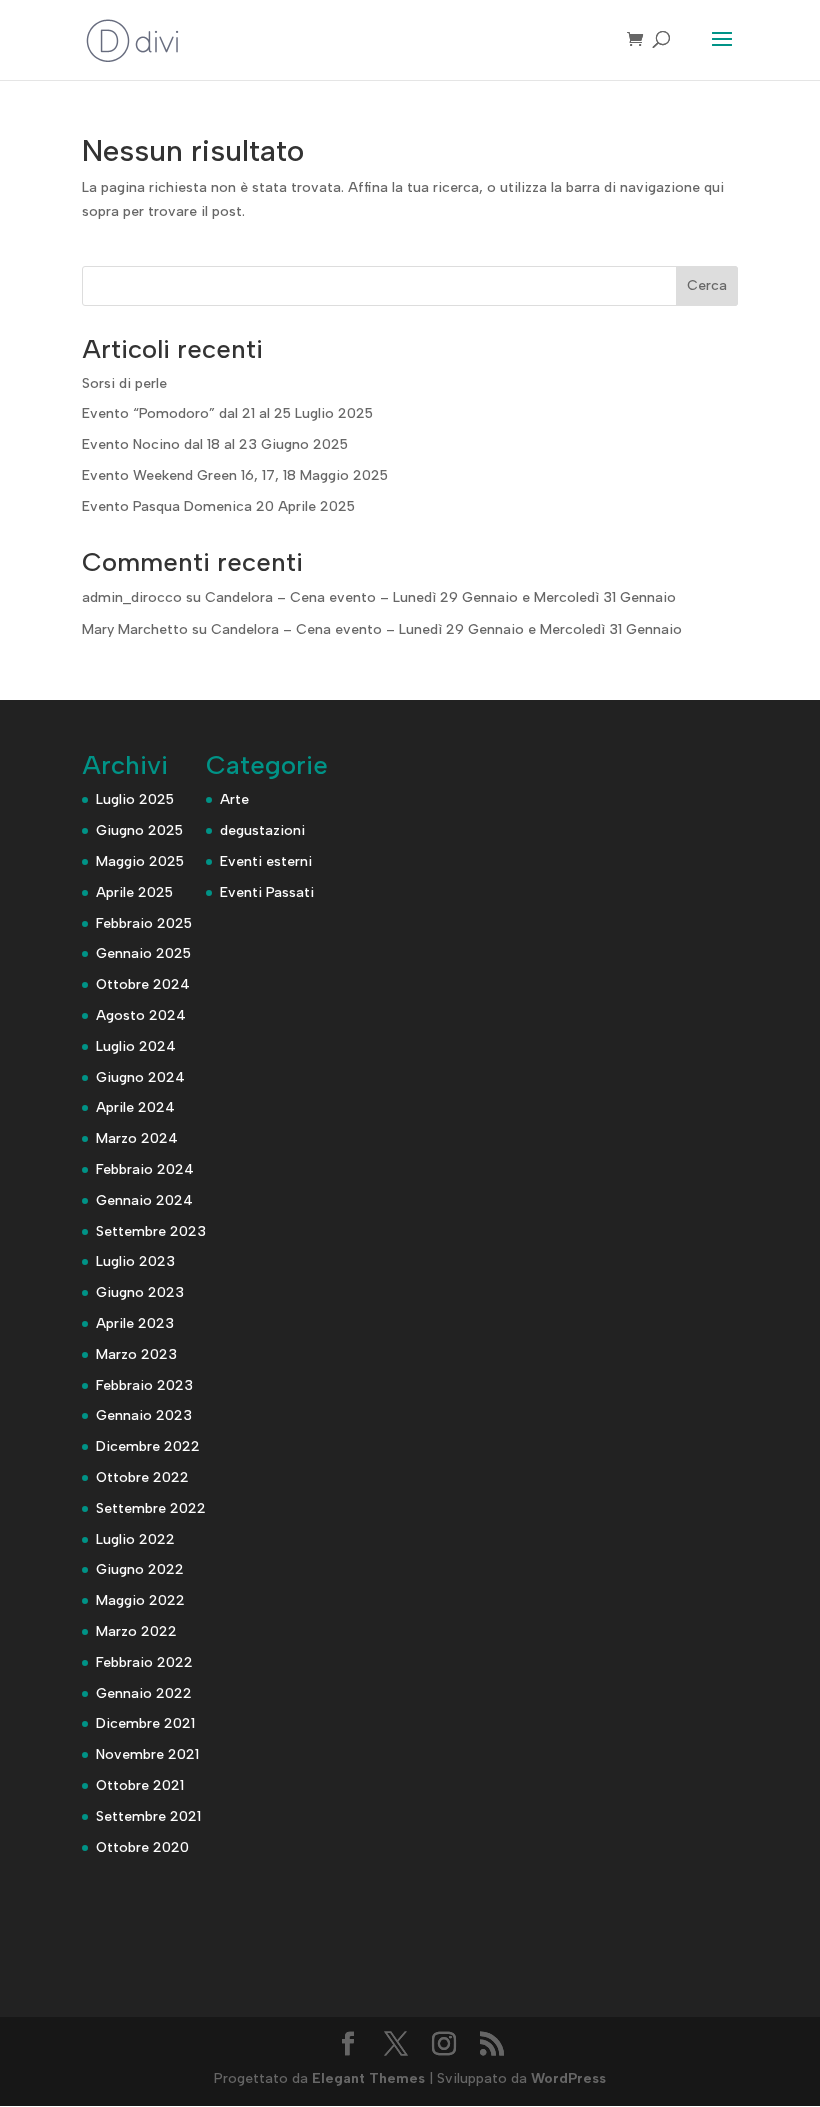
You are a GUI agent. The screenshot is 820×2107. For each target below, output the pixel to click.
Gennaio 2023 (144, 1415)
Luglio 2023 (135, 1261)
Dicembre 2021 (145, 1723)
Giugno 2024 (140, 1077)
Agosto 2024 (141, 1015)
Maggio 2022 (140, 1600)
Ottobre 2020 (142, 1847)
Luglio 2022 (135, 1539)
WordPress (568, 2078)
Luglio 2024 (136, 1046)
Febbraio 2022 (144, 1662)
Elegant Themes (368, 2078)
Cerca (707, 285)
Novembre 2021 (147, 1754)
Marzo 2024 (137, 1138)
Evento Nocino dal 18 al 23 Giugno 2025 (215, 444)
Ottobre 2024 (143, 984)
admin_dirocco (132, 597)
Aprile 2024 (135, 1107)
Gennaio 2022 (144, 1693)
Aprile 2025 (134, 892)
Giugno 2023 (140, 1292)
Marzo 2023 (136, 1354)
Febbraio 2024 (145, 1169)
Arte (234, 799)
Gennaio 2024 (144, 1200)
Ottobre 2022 (142, 1477)
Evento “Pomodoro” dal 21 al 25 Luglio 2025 (227, 413)
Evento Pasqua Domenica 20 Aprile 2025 (218, 506)
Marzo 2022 (136, 1631)
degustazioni (262, 830)
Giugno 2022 (140, 1569)
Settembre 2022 (151, 1508)
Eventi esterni (266, 861)
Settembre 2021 (148, 1816)
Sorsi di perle (124, 383)
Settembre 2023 (151, 1231)
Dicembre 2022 (148, 1446)
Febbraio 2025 (144, 923)
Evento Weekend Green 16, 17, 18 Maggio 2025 (235, 475)
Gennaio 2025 (143, 953)
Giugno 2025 (139, 830)
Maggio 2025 (140, 861)
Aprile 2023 (135, 1323)
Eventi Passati (267, 892)
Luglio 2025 (135, 799)
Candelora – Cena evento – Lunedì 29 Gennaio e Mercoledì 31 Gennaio (440, 597)
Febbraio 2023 (144, 1385)
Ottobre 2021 (140, 1785)
